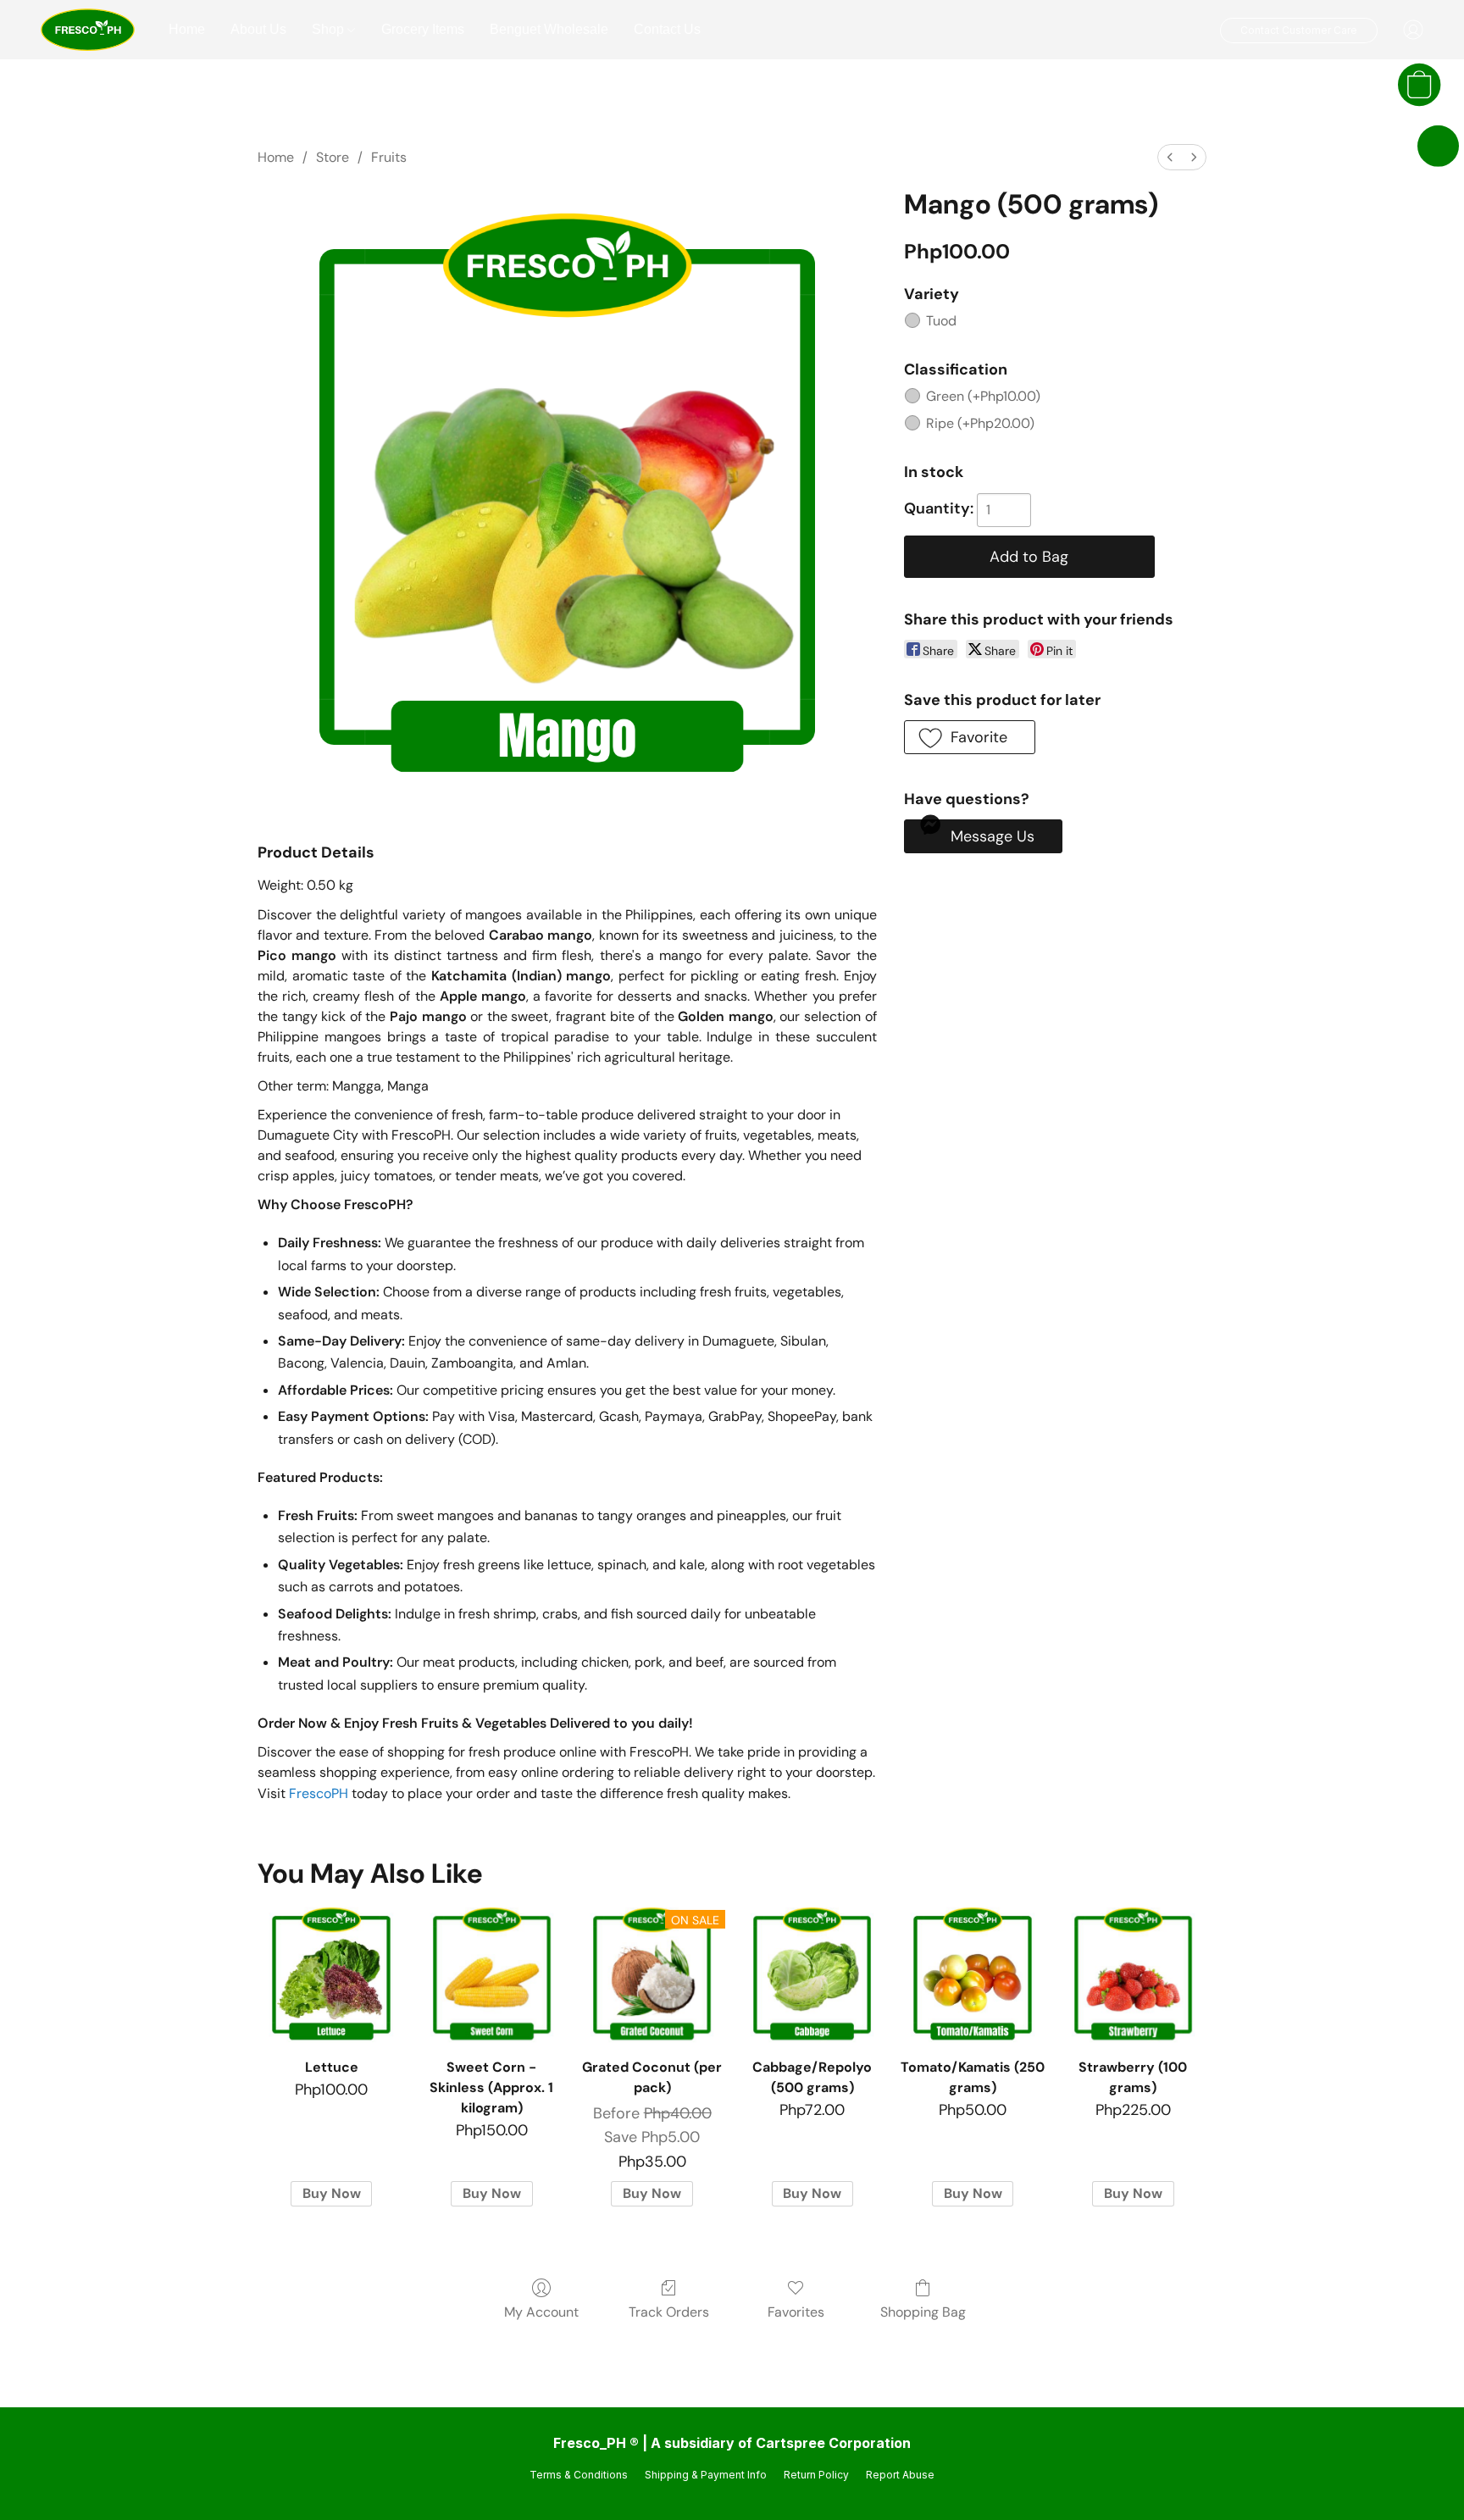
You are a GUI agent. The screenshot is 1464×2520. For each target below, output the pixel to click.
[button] (88, 30)
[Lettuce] (331, 1975)
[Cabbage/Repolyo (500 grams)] (812, 1975)
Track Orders (669, 2312)
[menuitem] (1170, 157)
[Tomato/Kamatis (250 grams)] (972, 1975)
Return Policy (816, 2475)
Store (333, 157)
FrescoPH (319, 1793)
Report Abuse (900, 2475)
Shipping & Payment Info (706, 2475)
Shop (330, 29)
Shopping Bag (923, 2312)
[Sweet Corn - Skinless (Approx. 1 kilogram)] (492, 1975)
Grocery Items (423, 29)
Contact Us (667, 29)
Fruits (389, 157)
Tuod (941, 321)
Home (187, 29)
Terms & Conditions (579, 2475)
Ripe (980, 423)
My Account (541, 2312)
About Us (258, 29)
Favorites (796, 2312)
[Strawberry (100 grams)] (1133, 1975)
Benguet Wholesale (549, 29)
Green (983, 396)
